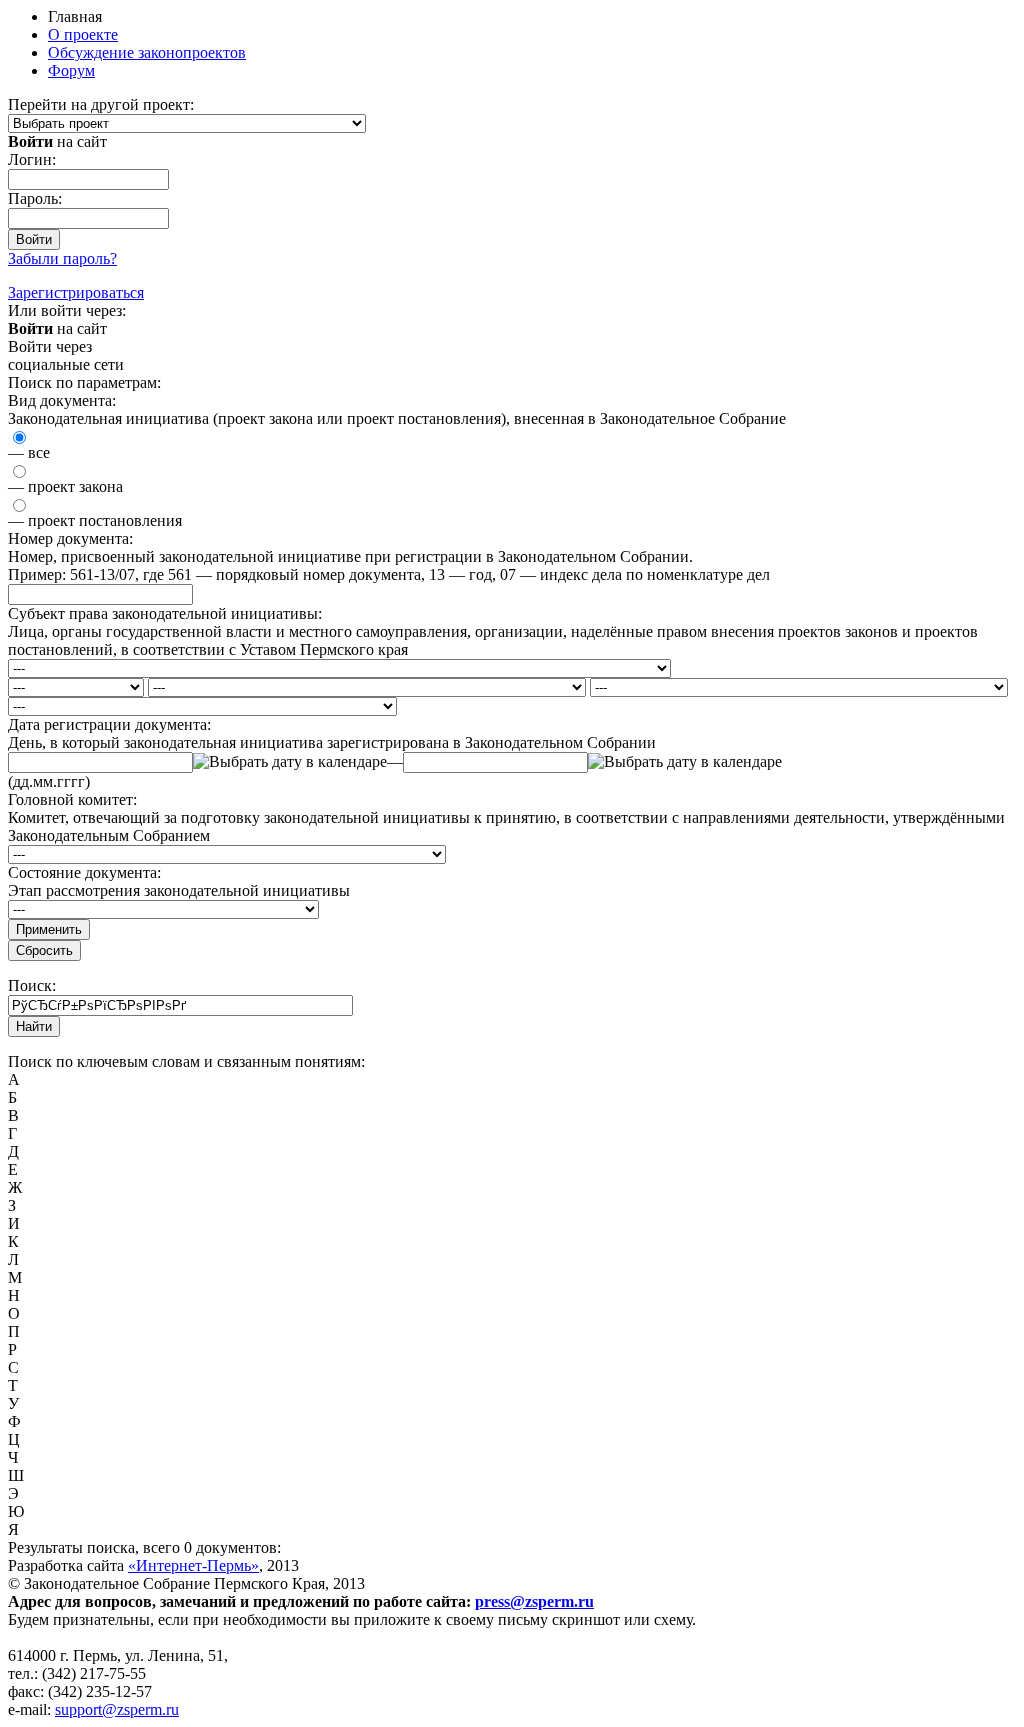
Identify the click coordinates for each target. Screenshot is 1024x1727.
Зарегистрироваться (76, 292)
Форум (71, 70)
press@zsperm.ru (534, 1601)
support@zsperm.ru (117, 1709)
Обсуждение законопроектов (147, 52)
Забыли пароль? (62, 258)
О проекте (83, 34)
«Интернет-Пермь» (193, 1565)
